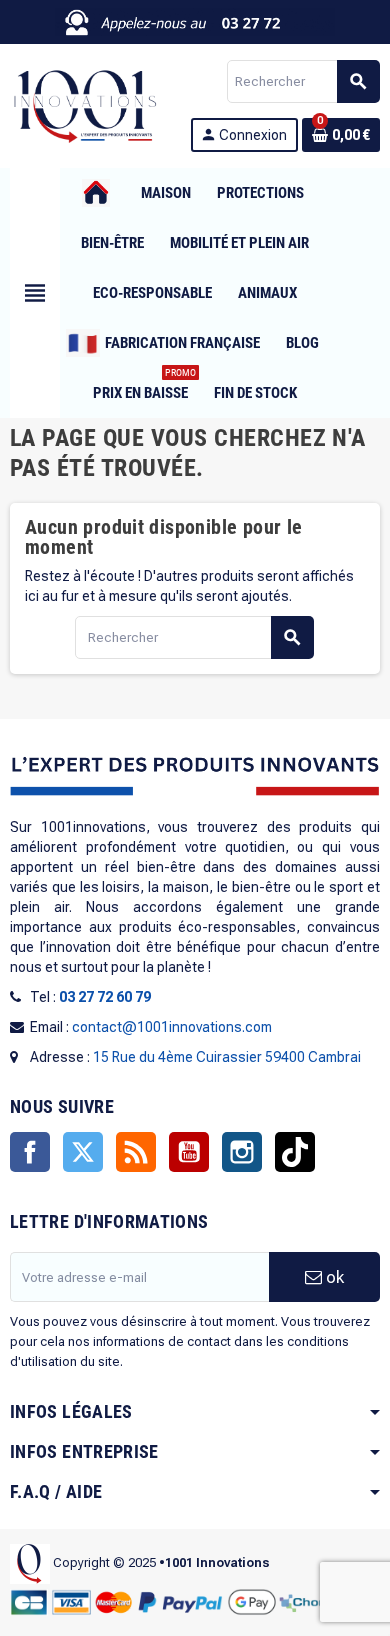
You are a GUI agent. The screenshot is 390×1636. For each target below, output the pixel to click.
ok (333, 1277)
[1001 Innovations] (84, 105)
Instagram (242, 1152)
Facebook (30, 1152)
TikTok (295, 1152)
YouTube (189, 1152)
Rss (136, 1152)
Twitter (83, 1152)
